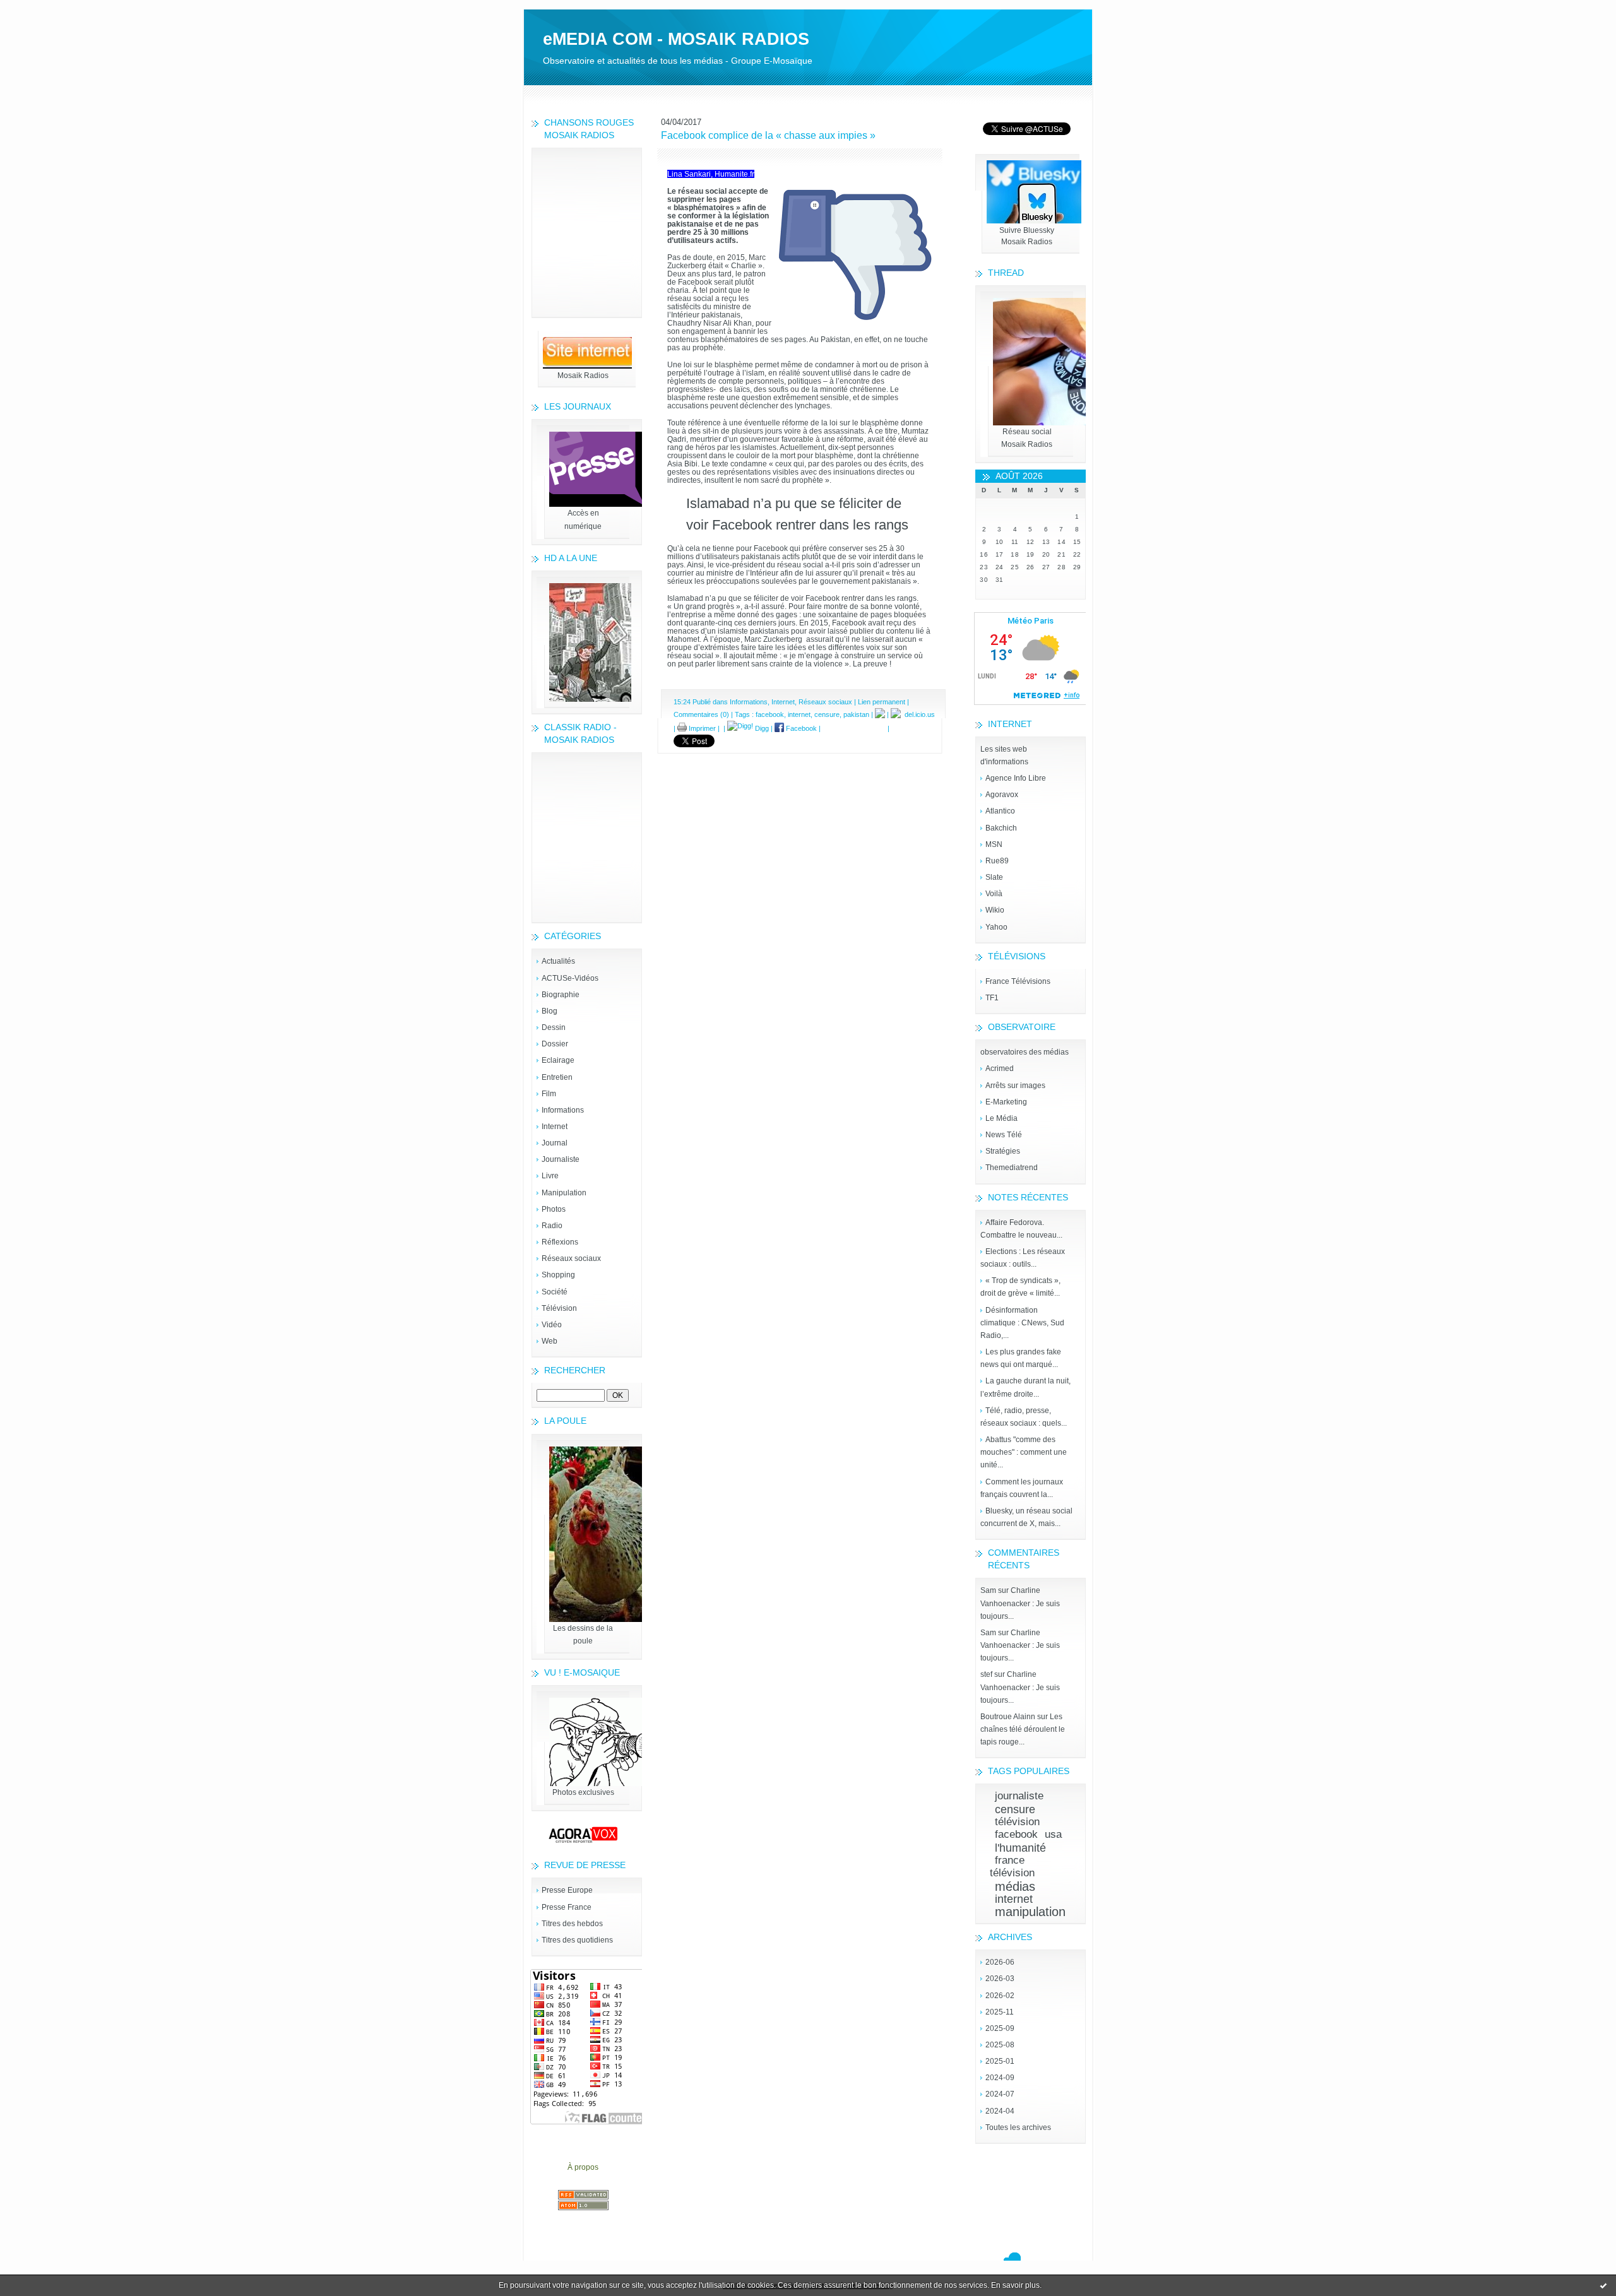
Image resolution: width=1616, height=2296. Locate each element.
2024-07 (1000, 2094)
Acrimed (1000, 1068)
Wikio (995, 910)
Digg (761, 728)
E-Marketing (1006, 1102)
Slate (994, 877)
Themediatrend (1012, 1168)
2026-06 (1000, 1962)
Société (555, 1292)
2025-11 (1000, 2012)
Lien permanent (882, 702)
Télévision (559, 1308)
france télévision (1012, 1867)
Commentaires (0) (701, 714)
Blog (550, 1011)
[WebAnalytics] (808, 6)
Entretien (557, 1077)
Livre (550, 1176)
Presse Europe (567, 1890)
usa (1053, 1834)
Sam (988, 1590)
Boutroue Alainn (1008, 1717)
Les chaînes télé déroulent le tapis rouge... (1023, 1729)
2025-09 (1000, 2028)
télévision (1017, 1822)
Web (550, 1341)
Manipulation (564, 1193)
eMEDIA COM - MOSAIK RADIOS (676, 39)
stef (986, 1674)
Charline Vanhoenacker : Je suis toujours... (1020, 1603)
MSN (994, 844)
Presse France (567, 1907)
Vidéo (552, 1325)
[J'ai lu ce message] (1603, 2285)
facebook (1016, 1834)
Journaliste (561, 1159)
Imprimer (701, 728)
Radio (552, 1226)
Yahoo (996, 927)
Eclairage (558, 1060)
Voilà (994, 894)
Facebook (800, 728)
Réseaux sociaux (571, 1258)
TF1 (992, 998)
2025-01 (1000, 2061)
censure (1015, 1809)
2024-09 (1000, 2078)
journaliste (1019, 1796)
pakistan (856, 714)
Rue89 (997, 861)
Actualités (558, 961)
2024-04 (1000, 2111)
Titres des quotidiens (577, 1940)
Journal (555, 1143)
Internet (555, 1127)
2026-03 (1000, 1979)
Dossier (555, 1044)
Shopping (558, 1275)
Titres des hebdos (572, 1924)
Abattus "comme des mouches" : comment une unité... (1024, 1452)
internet (1014, 1899)
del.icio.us (918, 714)
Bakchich (1001, 828)
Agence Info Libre (1016, 778)
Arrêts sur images (1015, 1086)
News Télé (1004, 1135)
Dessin (554, 1027)
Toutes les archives (1018, 2127)
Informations (563, 1110)
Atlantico (1000, 811)
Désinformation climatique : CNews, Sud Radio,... (1022, 1323)
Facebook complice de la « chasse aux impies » (768, 135)
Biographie (561, 995)
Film (549, 1094)
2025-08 (1000, 2045)
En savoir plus (1015, 2285)
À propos (583, 2167)
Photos (554, 1209)
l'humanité (1020, 1848)
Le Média (1001, 1118)
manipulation (1030, 1912)
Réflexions (560, 1242)
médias (1015, 1886)
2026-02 (1000, 1996)
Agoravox (1002, 795)
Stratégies (1003, 1151)
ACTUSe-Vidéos (570, 978)
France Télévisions (1018, 981)
